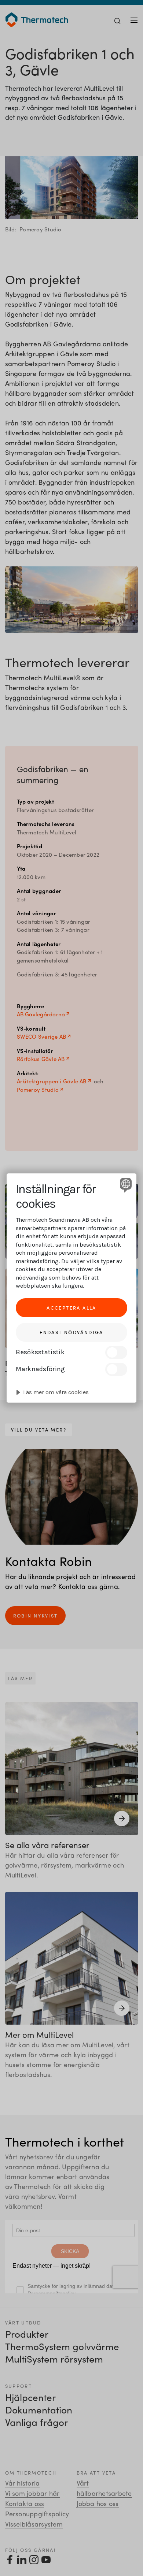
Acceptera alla (71, 1308)
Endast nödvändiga (71, 1332)
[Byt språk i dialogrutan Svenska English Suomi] (125, 1185)
